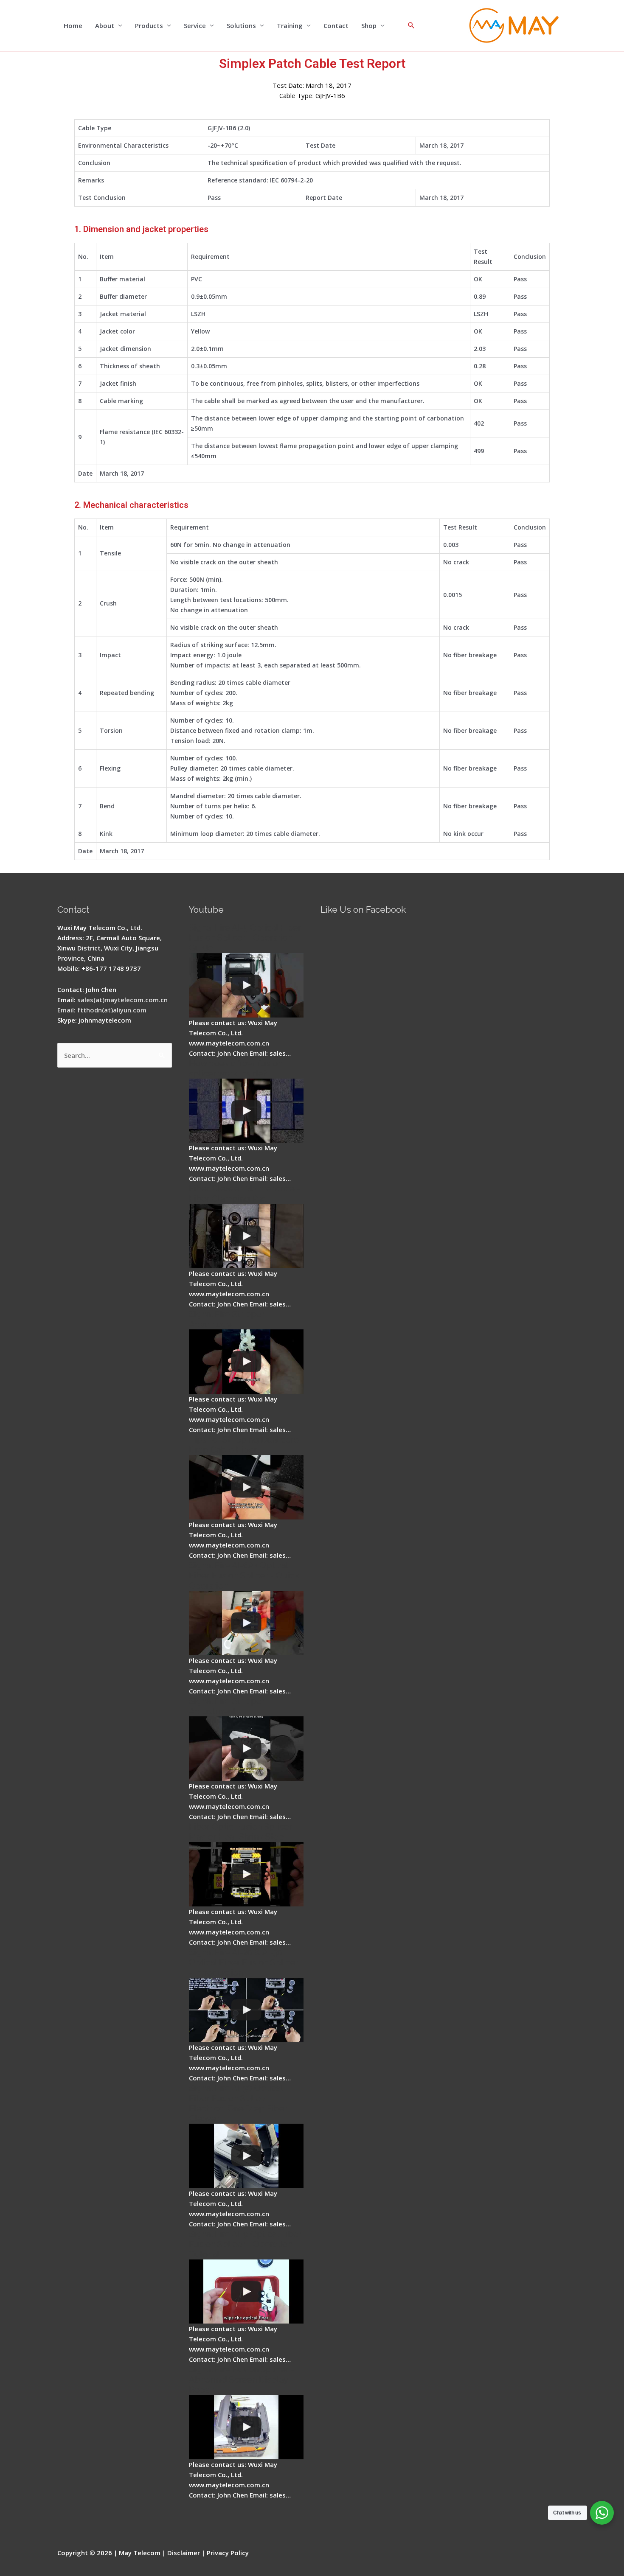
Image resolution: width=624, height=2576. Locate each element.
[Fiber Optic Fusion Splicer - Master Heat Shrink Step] (246, 1874)
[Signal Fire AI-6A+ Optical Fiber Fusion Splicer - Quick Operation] (246, 1623)
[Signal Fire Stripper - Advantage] (246, 1362)
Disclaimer (184, 2553)
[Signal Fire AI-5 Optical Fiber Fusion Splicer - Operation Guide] (246, 985)
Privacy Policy (228, 2553)
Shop (369, 25)
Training (290, 25)
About (105, 25)
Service (195, 25)
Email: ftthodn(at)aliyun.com (102, 1010)
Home (73, 25)
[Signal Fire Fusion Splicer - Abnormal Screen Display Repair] (246, 2427)
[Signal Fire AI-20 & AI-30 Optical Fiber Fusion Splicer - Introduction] (246, 2010)
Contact (336, 25)
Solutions (241, 25)
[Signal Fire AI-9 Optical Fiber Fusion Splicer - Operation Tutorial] (246, 2292)
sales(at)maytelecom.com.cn (122, 1000)
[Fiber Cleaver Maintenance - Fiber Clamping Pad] (246, 1236)
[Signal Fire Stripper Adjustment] (246, 1749)
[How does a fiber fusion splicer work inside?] (246, 1111)
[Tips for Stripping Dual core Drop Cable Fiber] (246, 1487)
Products (149, 25)
